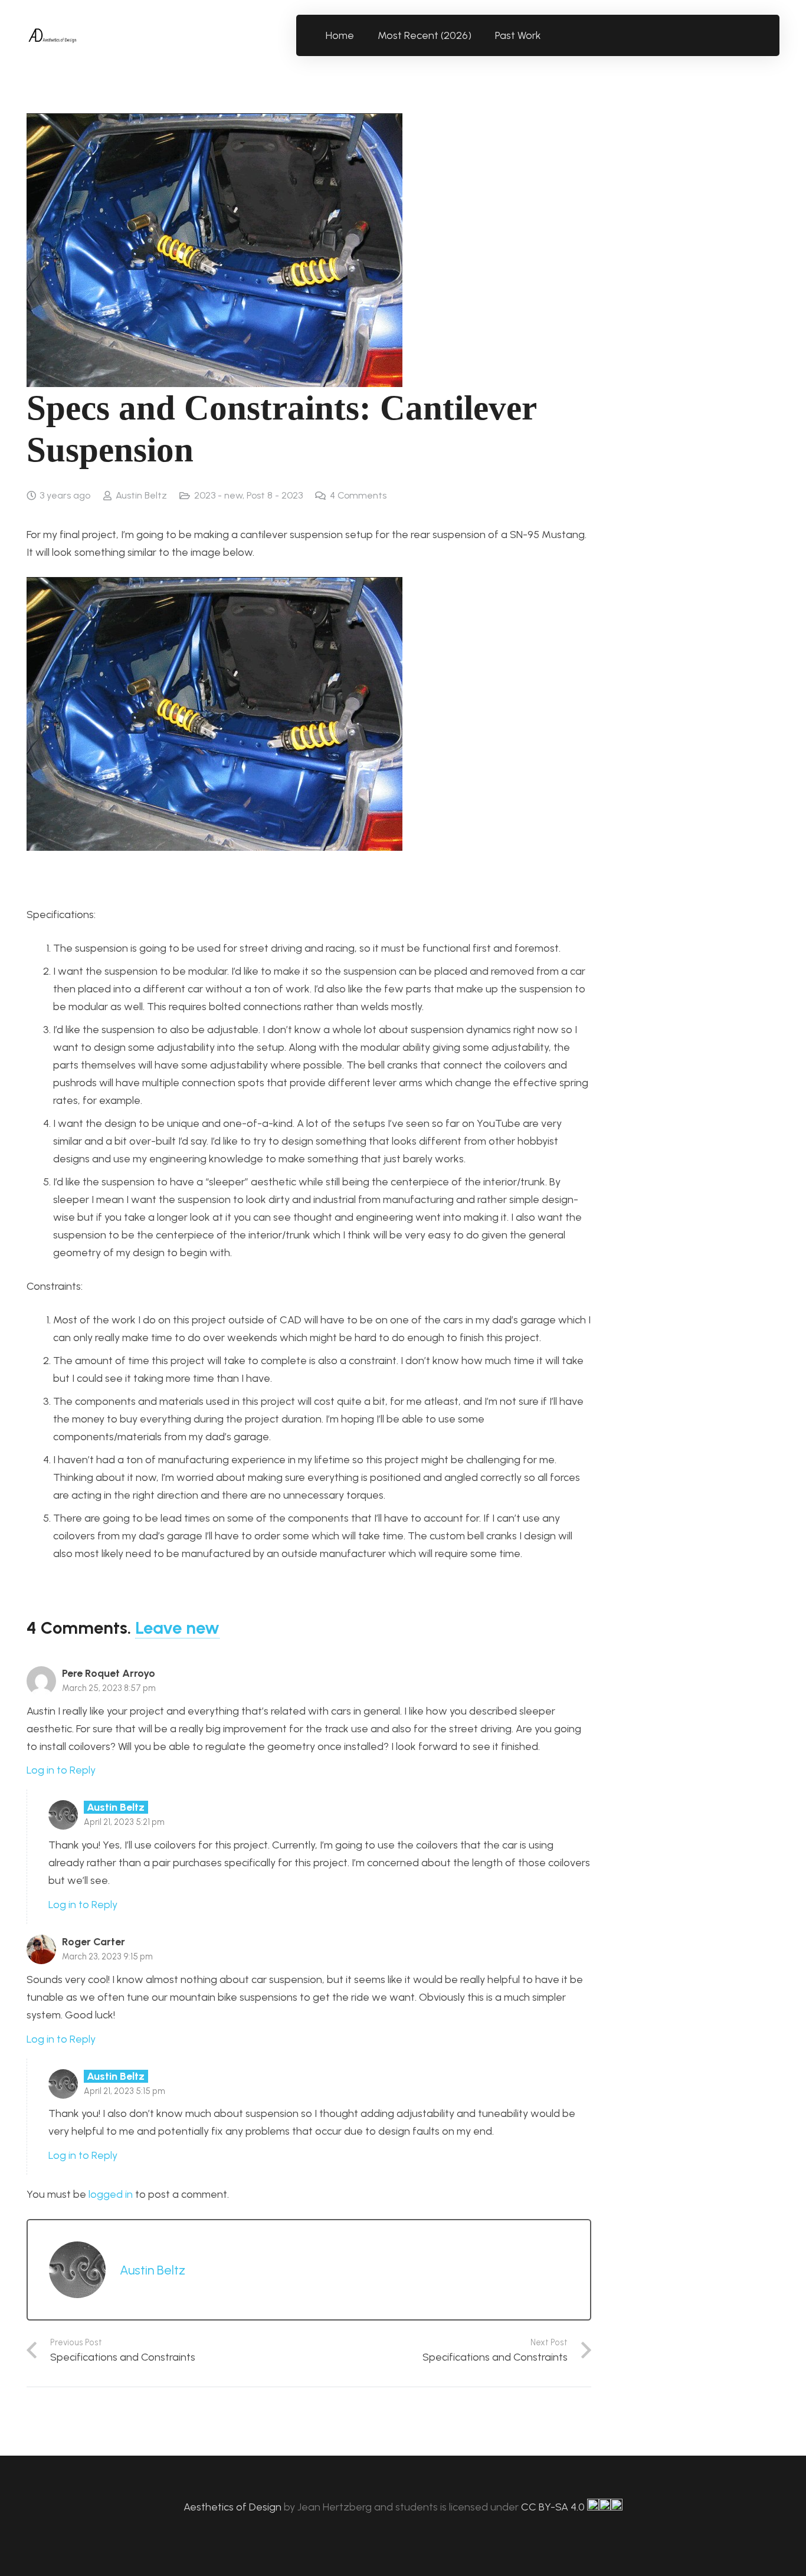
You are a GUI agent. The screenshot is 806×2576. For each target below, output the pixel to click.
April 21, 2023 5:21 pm (124, 1822)
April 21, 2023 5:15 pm (124, 2091)
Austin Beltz (141, 495)
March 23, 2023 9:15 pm (107, 1956)
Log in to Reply (61, 1770)
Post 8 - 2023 (275, 495)
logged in (111, 2194)
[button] (548, 35)
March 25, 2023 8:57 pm (109, 1688)
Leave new (177, 1628)
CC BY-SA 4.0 (554, 2507)
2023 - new (218, 495)
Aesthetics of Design (234, 2507)
